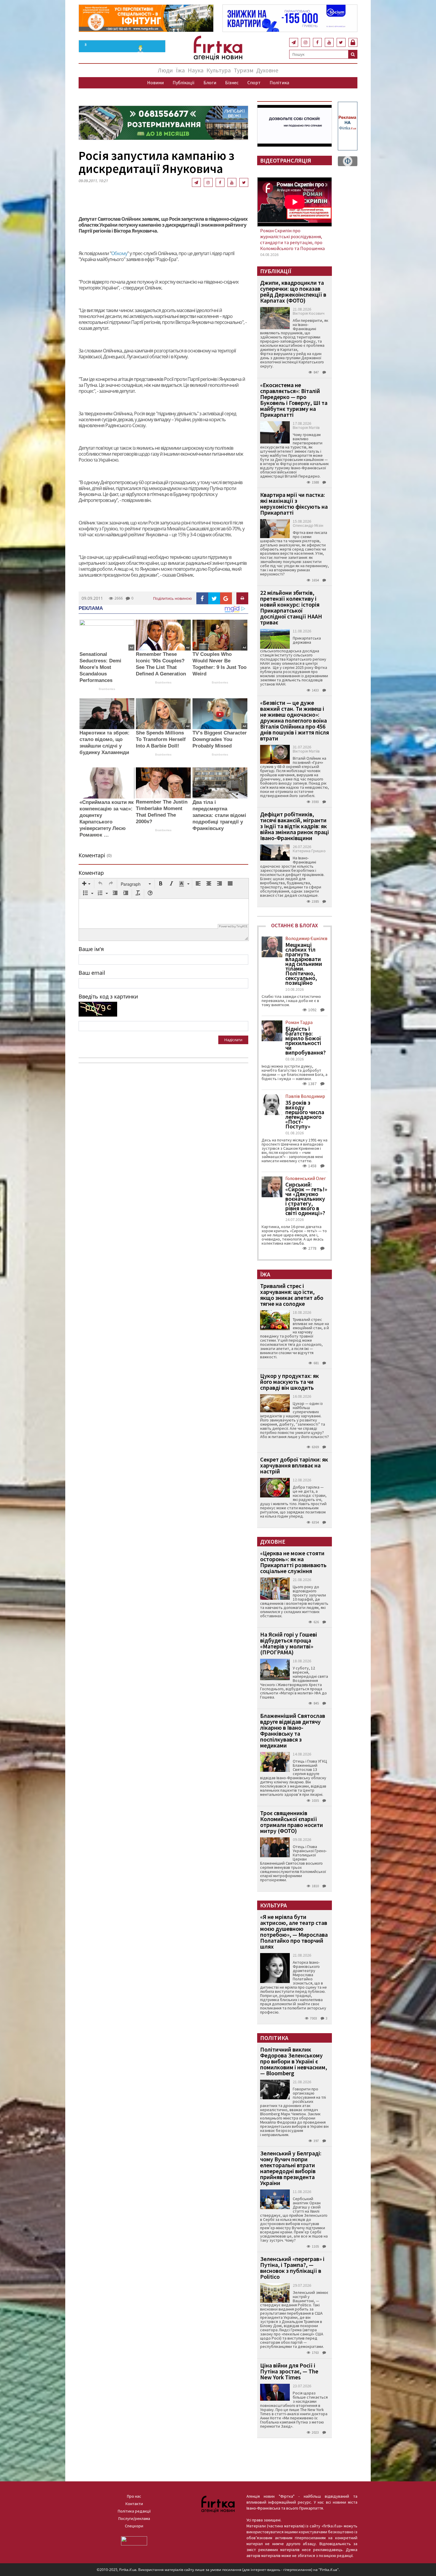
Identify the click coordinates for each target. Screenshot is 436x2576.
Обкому (119, 253)
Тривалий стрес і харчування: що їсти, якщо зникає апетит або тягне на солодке (292, 1295)
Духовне (267, 70)
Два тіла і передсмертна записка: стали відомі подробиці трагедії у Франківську (219, 815)
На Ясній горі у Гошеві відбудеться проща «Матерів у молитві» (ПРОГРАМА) (289, 1643)
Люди (165, 70)
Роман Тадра (299, 1022)
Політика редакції (134, 2511)
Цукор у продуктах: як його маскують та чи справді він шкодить (289, 1382)
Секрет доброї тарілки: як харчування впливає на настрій (294, 1465)
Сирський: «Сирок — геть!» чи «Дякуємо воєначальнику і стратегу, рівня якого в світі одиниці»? (306, 1199)
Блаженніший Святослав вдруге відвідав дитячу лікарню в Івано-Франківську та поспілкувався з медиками (293, 1730)
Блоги (210, 82)
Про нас (134, 2496)
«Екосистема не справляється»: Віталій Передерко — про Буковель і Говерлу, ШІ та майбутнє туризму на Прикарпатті (294, 400)
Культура (219, 70)
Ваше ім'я (91, 949)
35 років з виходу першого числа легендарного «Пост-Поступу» (305, 1114)
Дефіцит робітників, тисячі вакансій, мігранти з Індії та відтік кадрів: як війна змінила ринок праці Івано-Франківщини (295, 826)
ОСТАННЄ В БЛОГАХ (295, 925)
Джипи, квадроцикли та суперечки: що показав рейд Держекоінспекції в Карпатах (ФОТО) (293, 291)
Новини (155, 82)
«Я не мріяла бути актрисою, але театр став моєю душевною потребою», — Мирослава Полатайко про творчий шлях (294, 1932)
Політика (279, 82)
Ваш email (92, 973)
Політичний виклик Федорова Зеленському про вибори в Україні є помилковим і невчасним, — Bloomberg (294, 2061)
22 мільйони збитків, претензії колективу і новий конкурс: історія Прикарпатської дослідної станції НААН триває (291, 607)
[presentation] (86, 884)
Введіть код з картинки (108, 996)
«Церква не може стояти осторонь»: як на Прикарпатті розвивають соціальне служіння (293, 1562)
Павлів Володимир (305, 1096)
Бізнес (232, 82)
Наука (196, 70)
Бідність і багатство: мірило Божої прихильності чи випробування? (305, 1041)
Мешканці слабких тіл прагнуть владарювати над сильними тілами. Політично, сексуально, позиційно (304, 964)
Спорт (254, 82)
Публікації (184, 82)
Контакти (134, 2504)
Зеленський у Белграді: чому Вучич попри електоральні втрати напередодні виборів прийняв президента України (291, 2168)
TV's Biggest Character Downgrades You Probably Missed (220, 739)
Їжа (180, 70)
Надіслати (233, 1040)
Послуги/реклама (134, 2518)
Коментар (91, 873)
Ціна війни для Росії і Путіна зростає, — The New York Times (289, 2371)
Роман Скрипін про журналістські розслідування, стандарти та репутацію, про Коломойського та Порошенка (292, 239)
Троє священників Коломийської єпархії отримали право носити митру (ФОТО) (292, 1822)
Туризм (244, 70)
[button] (86, 884)
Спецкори (134, 2526)
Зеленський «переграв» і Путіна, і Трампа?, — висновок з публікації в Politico (292, 2268)
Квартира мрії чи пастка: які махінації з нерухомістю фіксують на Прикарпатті (294, 504)
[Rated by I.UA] (134, 2540)
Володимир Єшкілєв (306, 938)
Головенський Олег (306, 1178)
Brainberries (107, 689)
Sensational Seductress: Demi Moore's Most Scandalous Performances (100, 667)
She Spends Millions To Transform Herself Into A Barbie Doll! (161, 739)
